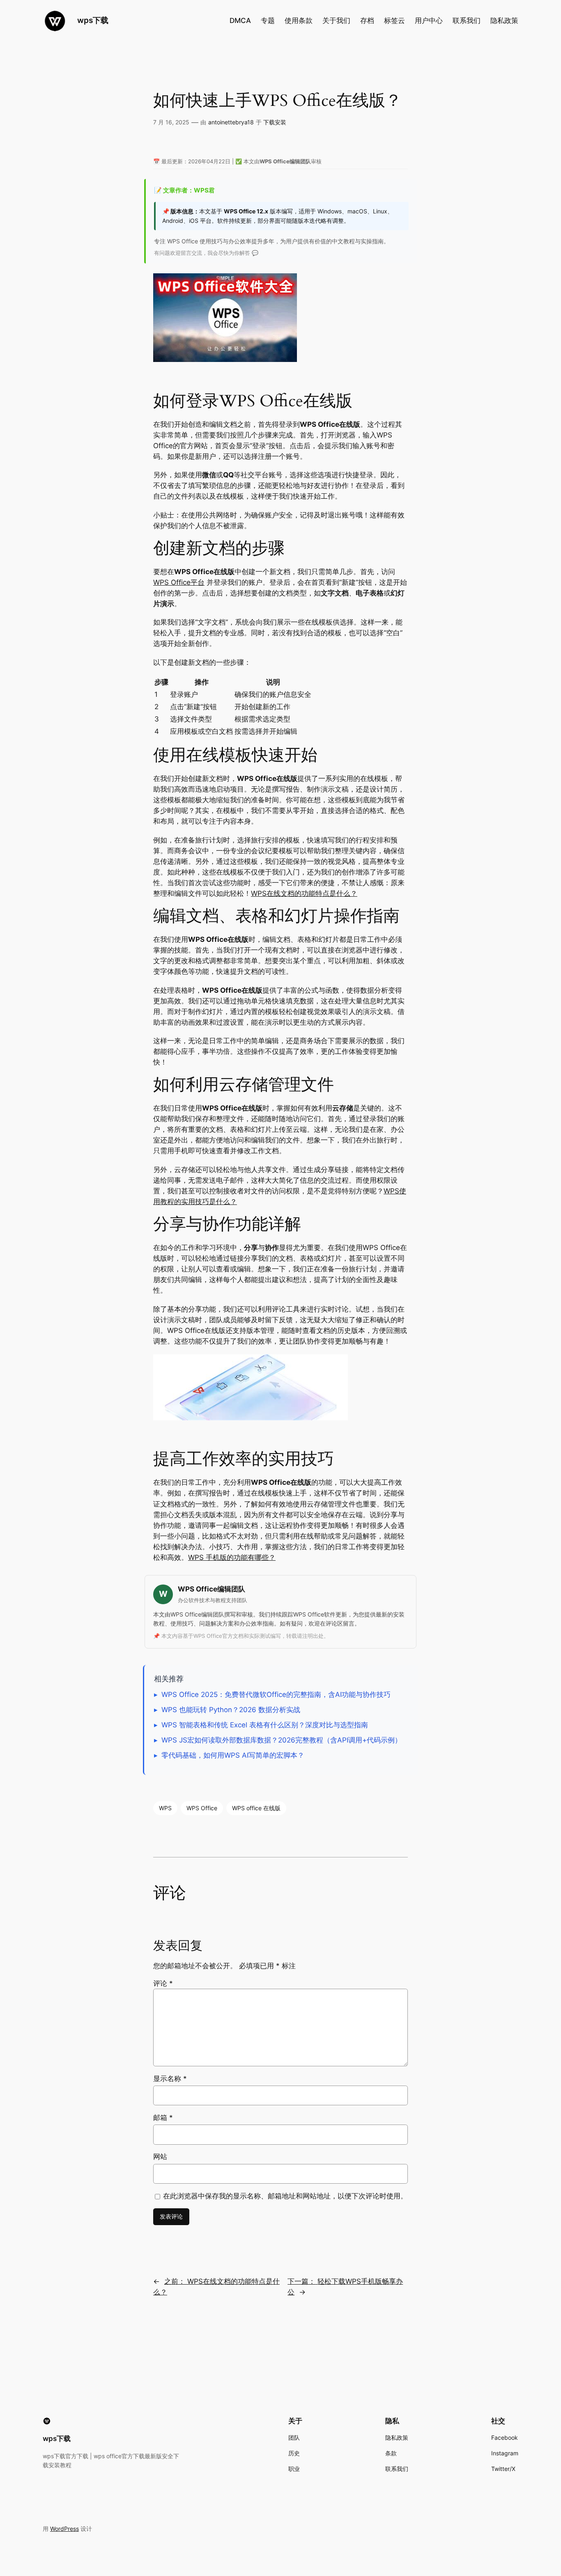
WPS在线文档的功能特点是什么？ (304, 893)
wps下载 (93, 20)
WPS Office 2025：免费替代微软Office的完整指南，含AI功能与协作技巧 (276, 1694)
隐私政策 (504, 21)
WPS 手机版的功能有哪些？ (232, 1557)
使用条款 (299, 21)
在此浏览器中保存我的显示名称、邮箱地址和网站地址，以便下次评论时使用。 (285, 2196)
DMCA (240, 21)
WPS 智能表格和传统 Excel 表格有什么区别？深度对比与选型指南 (265, 1725)
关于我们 (336, 21)
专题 (268, 21)
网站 (160, 2157)
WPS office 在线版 (256, 1808)
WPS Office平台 (179, 582)
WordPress (64, 2529)
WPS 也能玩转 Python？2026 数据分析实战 (231, 1710)
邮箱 (163, 2118)
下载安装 (275, 122)
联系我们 (467, 21)
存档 (367, 21)
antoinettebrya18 (231, 122)
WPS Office (202, 1808)
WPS (165, 1808)
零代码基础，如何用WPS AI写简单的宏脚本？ (233, 1755)
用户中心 (429, 21)
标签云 (394, 21)
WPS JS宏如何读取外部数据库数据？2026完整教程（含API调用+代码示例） (282, 1740)
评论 (163, 1983)
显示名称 (170, 2079)
